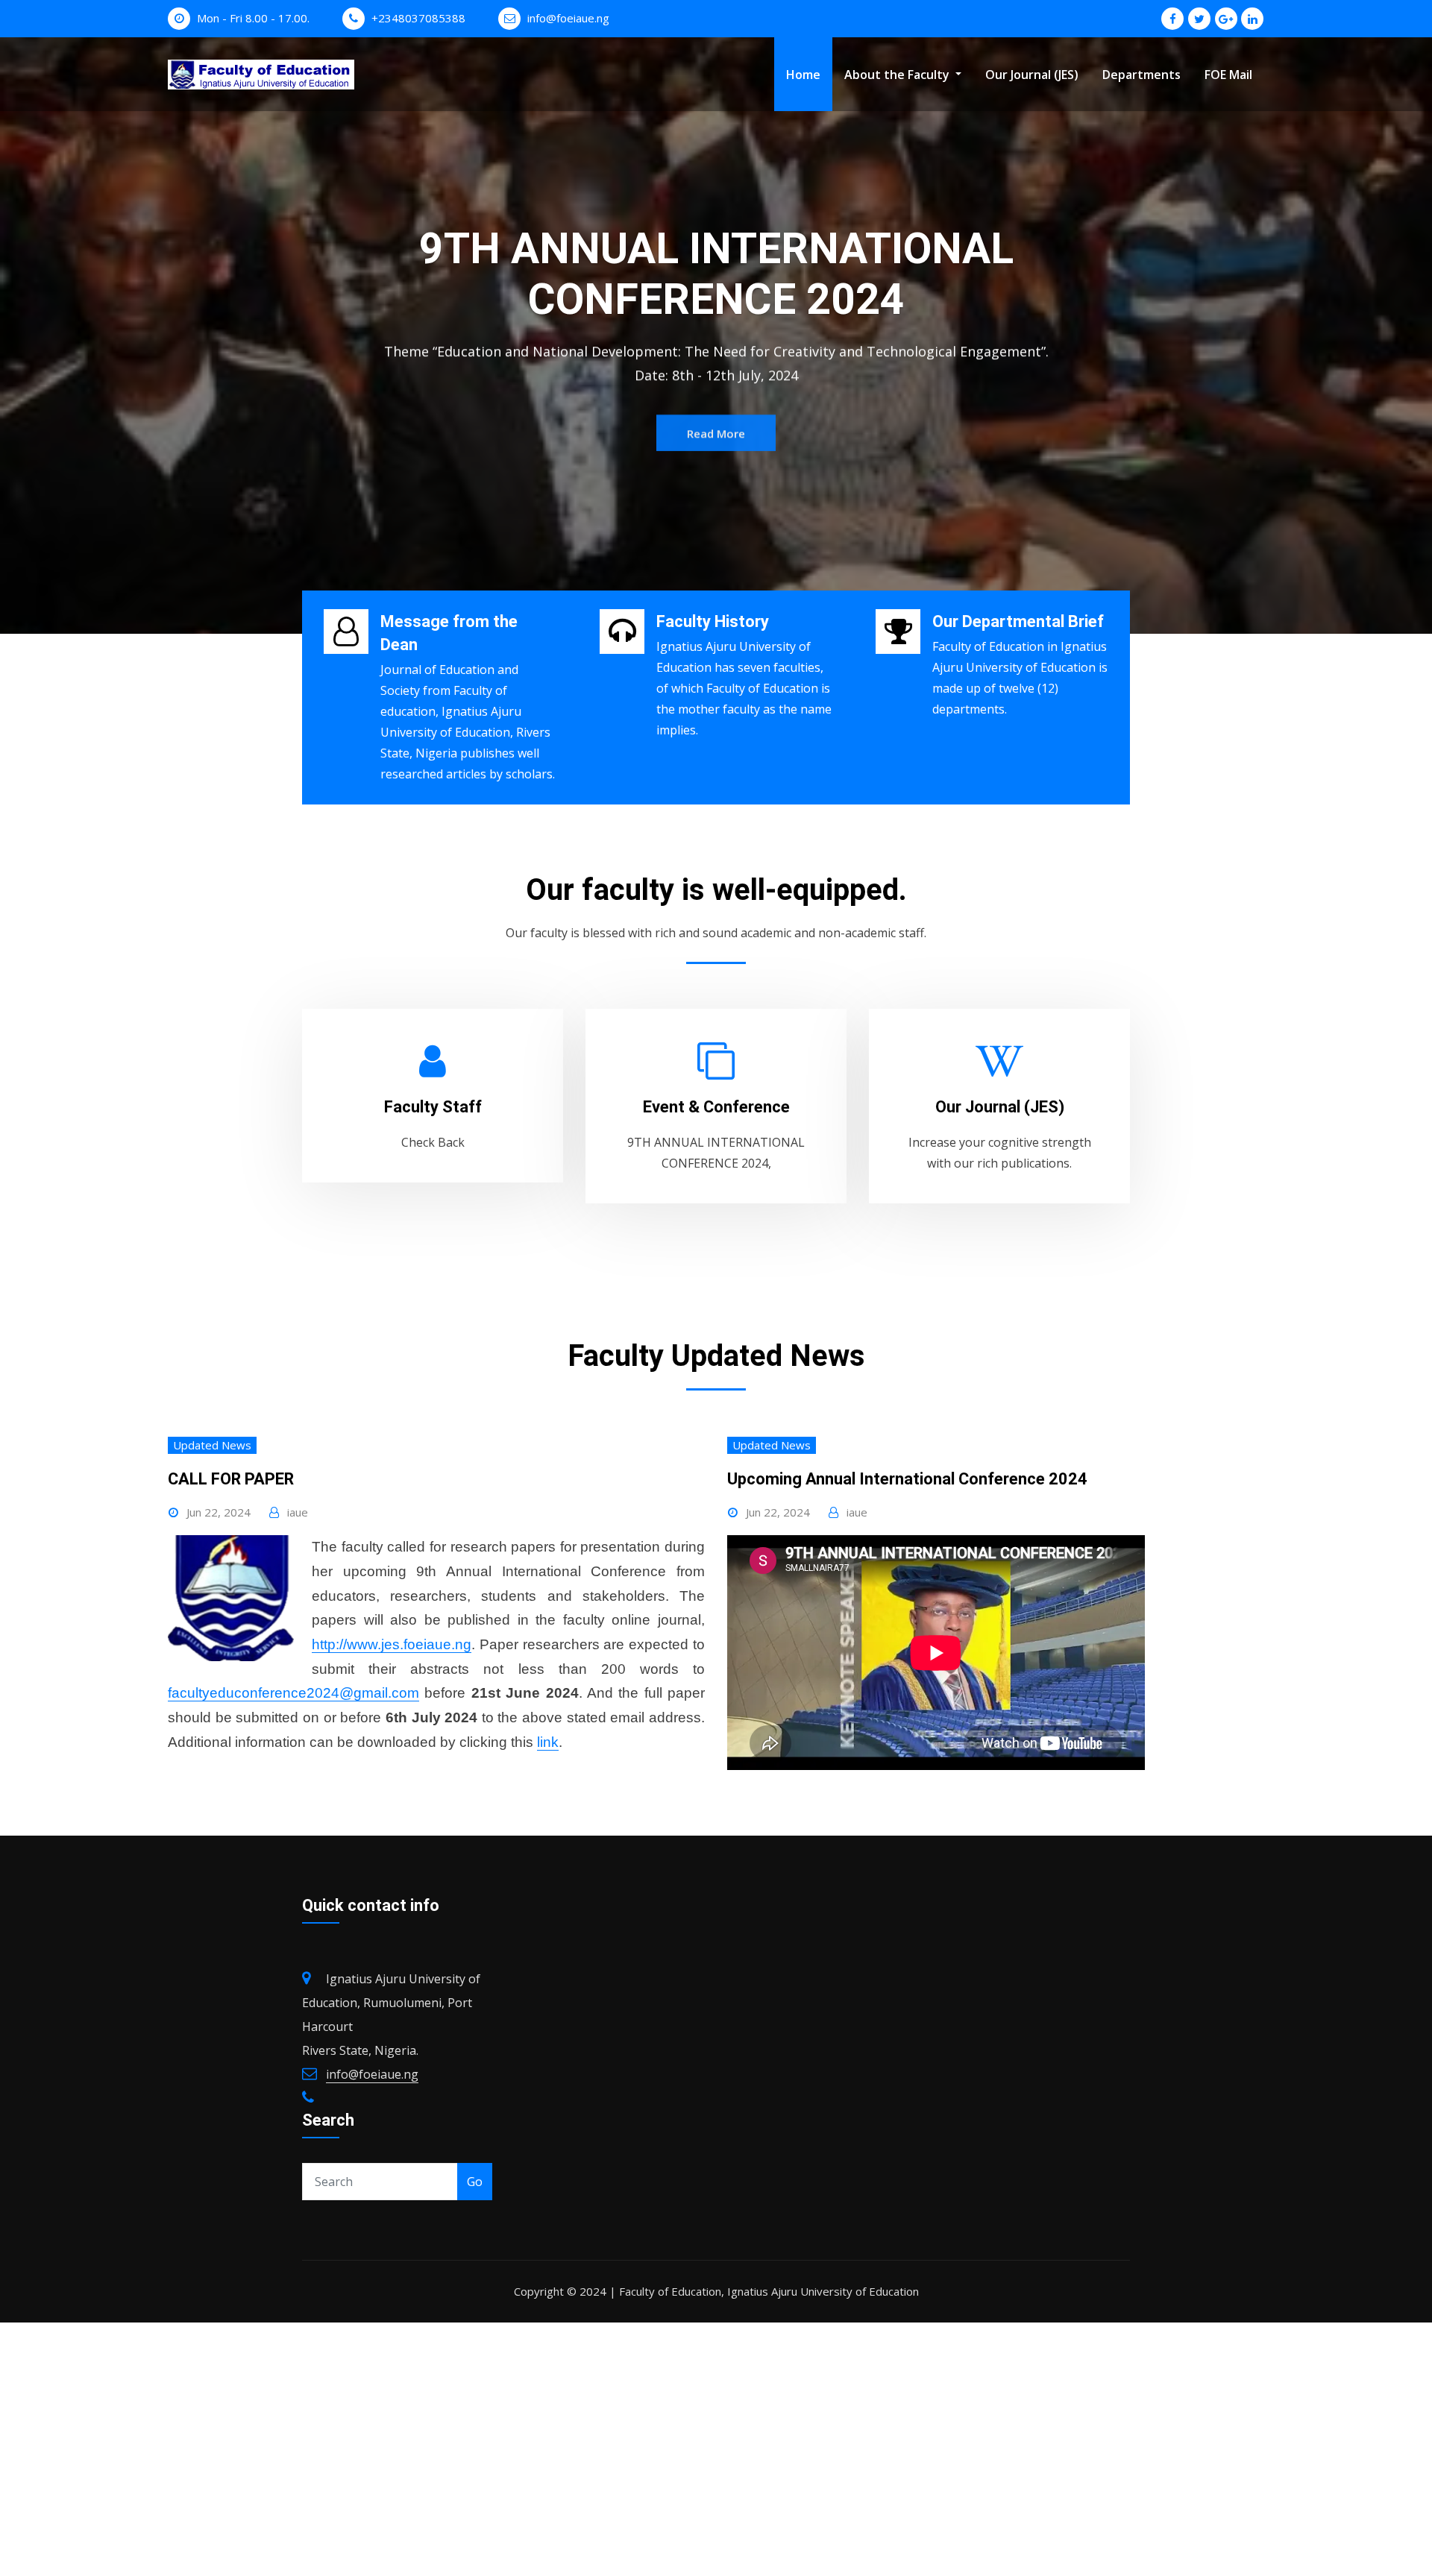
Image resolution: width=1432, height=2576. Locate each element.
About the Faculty (898, 75)
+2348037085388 (418, 18)
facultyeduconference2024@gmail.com (293, 1693)
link (548, 1742)
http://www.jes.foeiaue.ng (392, 1644)
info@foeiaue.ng (568, 18)
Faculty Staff (433, 1107)
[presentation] (15, 336)
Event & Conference (716, 1107)
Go (475, 2182)
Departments (1141, 75)
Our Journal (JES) (1032, 75)
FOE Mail (1228, 75)
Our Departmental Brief (1018, 621)
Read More (716, 399)
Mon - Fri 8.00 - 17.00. (253, 18)
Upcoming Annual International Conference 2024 (907, 1479)
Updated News (212, 1445)
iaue (298, 1512)
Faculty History (713, 621)
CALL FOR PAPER (231, 1479)
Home (803, 75)
